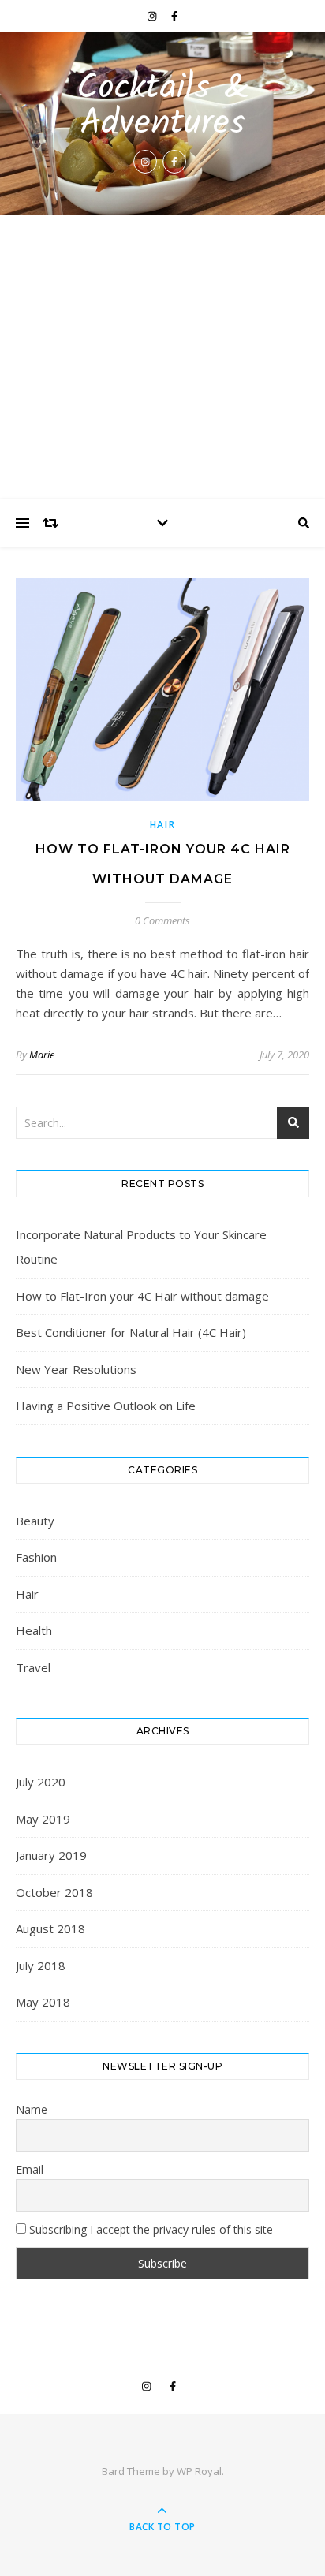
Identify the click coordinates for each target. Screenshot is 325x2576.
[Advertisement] (162, 357)
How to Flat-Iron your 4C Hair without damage (142, 1296)
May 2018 (43, 2002)
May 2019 (43, 1819)
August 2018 (50, 1928)
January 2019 (51, 1855)
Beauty (35, 1521)
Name (32, 2109)
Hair (163, 825)
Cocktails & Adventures (163, 106)
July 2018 (41, 1966)
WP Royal (199, 2471)
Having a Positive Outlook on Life (106, 1406)
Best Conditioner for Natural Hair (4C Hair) (131, 1332)
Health (34, 1630)
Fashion (36, 1557)
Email (30, 2169)
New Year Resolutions (76, 1369)
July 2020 (41, 1782)
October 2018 (54, 1892)
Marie (42, 1055)
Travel (33, 1667)
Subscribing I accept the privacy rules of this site (149, 2229)
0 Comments (162, 920)
